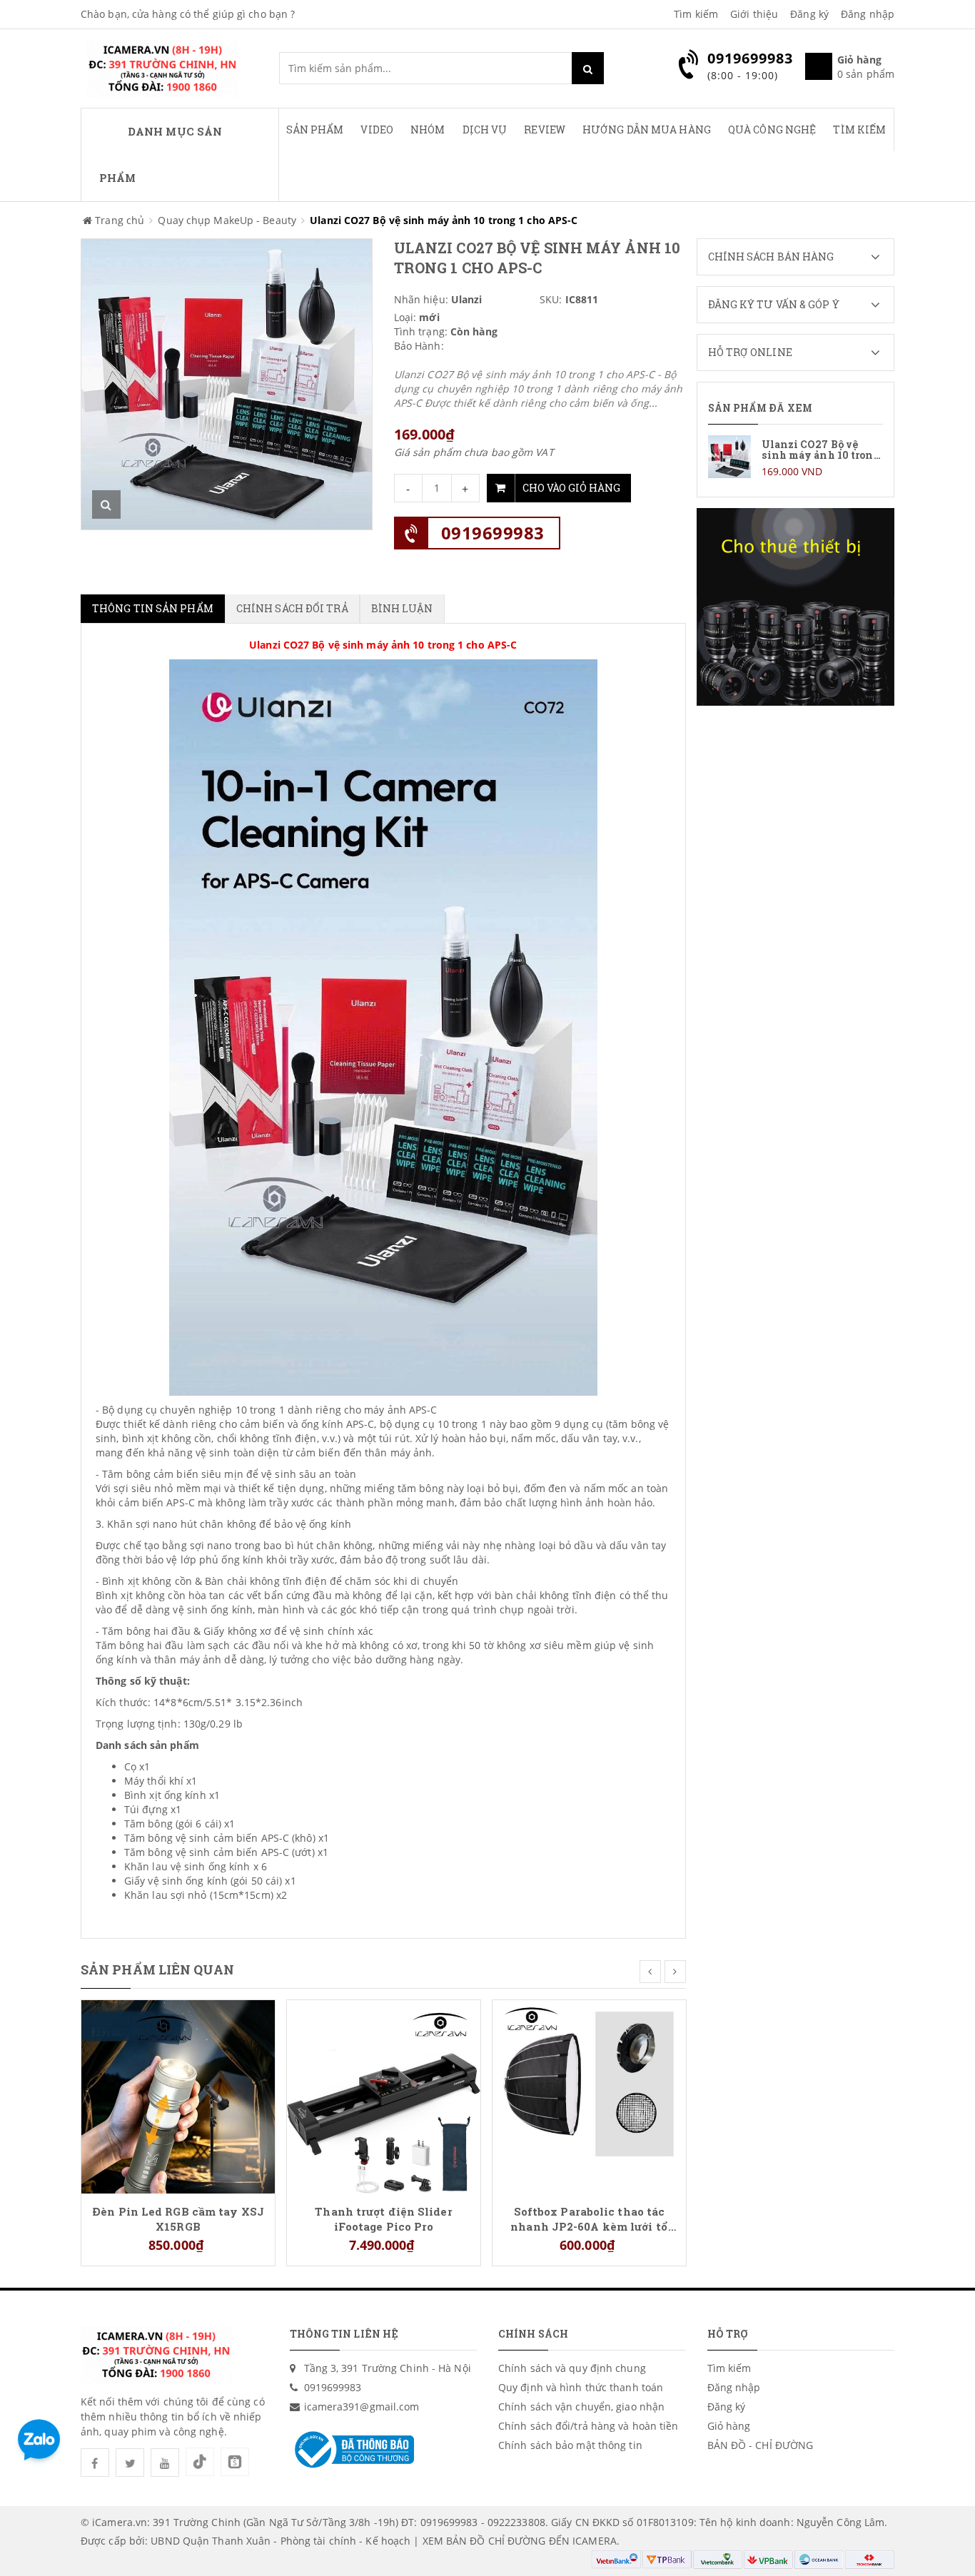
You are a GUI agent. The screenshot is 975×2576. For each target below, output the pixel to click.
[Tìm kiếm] (588, 68)
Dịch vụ (485, 130)
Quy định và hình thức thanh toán (581, 2387)
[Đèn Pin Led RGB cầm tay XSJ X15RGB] (178, 2095)
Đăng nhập (868, 14)
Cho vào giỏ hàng (571, 488)
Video (377, 130)
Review (545, 130)
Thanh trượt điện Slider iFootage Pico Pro (383, 2218)
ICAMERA (595, 2541)
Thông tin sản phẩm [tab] (153, 608)
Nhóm (428, 130)
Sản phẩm (315, 130)
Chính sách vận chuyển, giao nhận (581, 2407)
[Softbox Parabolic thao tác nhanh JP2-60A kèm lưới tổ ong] (589, 2095)
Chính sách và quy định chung (572, 2368)
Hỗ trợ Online (750, 352)
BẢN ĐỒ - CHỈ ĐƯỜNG (761, 2445)
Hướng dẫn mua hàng (647, 130)
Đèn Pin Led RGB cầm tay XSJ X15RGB (178, 2218)
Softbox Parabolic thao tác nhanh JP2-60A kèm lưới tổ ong (589, 2218)
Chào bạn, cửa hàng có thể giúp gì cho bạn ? (188, 14)
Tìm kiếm (696, 14)
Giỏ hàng (729, 2426)
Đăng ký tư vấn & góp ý (774, 304)
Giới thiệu (754, 14)
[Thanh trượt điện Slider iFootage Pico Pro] (384, 2095)
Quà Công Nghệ (772, 130)
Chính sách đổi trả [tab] (292, 608)
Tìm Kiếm (859, 130)
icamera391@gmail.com (362, 2407)
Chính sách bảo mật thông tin (570, 2445)
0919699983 (493, 533)
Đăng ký (809, 14)
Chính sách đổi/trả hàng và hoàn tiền (588, 2426)
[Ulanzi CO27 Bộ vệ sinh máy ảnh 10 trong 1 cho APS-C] (796, 457)
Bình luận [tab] (402, 608)
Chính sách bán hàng (771, 257)
